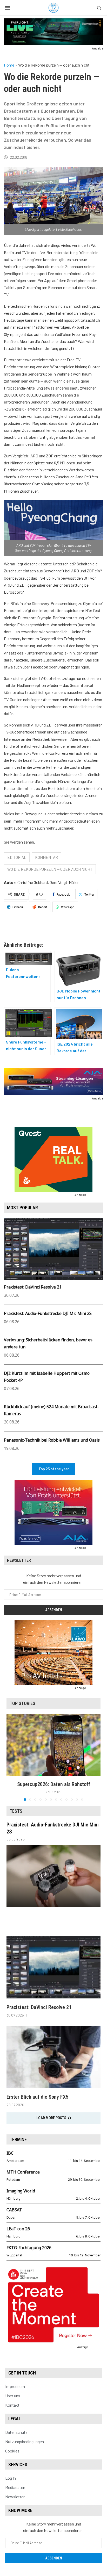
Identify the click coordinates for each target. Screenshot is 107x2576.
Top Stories (22, 1703)
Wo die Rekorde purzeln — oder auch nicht (50, 869)
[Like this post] (41, 894)
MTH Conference (23, 2172)
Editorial (17, 857)
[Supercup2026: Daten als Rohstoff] (53, 1745)
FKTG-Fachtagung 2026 (29, 2248)
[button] (11, 1757)
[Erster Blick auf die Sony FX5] (53, 2057)
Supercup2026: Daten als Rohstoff (54, 1784)
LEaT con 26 (18, 2229)
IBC (10, 2153)
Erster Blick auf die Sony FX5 (37, 2097)
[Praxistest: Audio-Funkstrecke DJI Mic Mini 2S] (53, 1876)
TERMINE (18, 2139)
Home (9, 65)
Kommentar (46, 857)
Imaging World (21, 2191)
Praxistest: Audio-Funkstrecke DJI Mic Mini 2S (48, 1313)
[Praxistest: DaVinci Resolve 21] (53, 1967)
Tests (16, 1811)
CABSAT (14, 2210)
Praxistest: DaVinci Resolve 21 (33, 1287)
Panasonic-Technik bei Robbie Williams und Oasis (52, 1440)
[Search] (99, 8)
